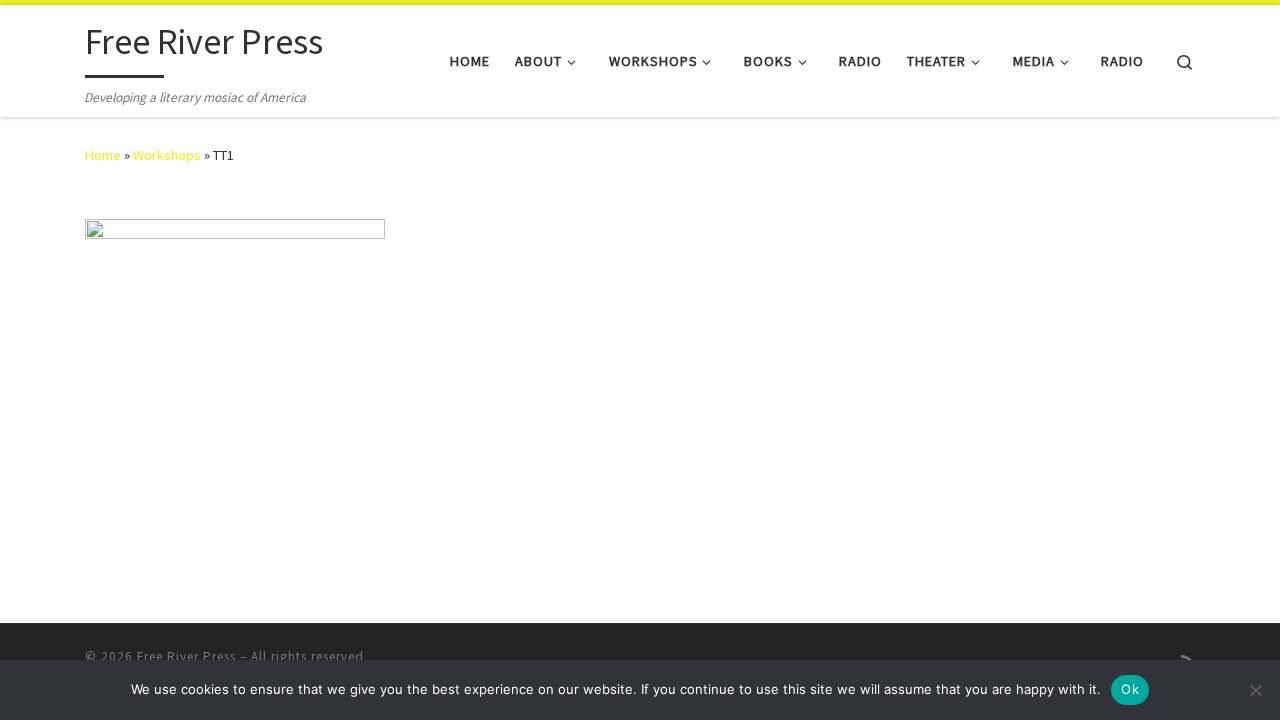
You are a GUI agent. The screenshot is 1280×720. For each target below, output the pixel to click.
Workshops (167, 155)
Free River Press (186, 656)
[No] (1255, 690)
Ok (1130, 689)
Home (103, 155)
